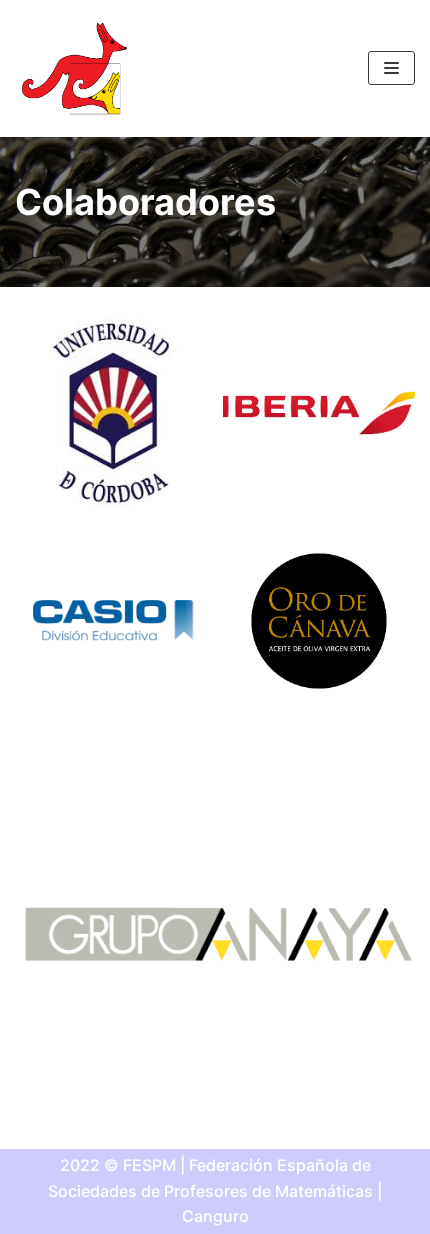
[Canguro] (75, 68)
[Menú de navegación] (391, 68)
